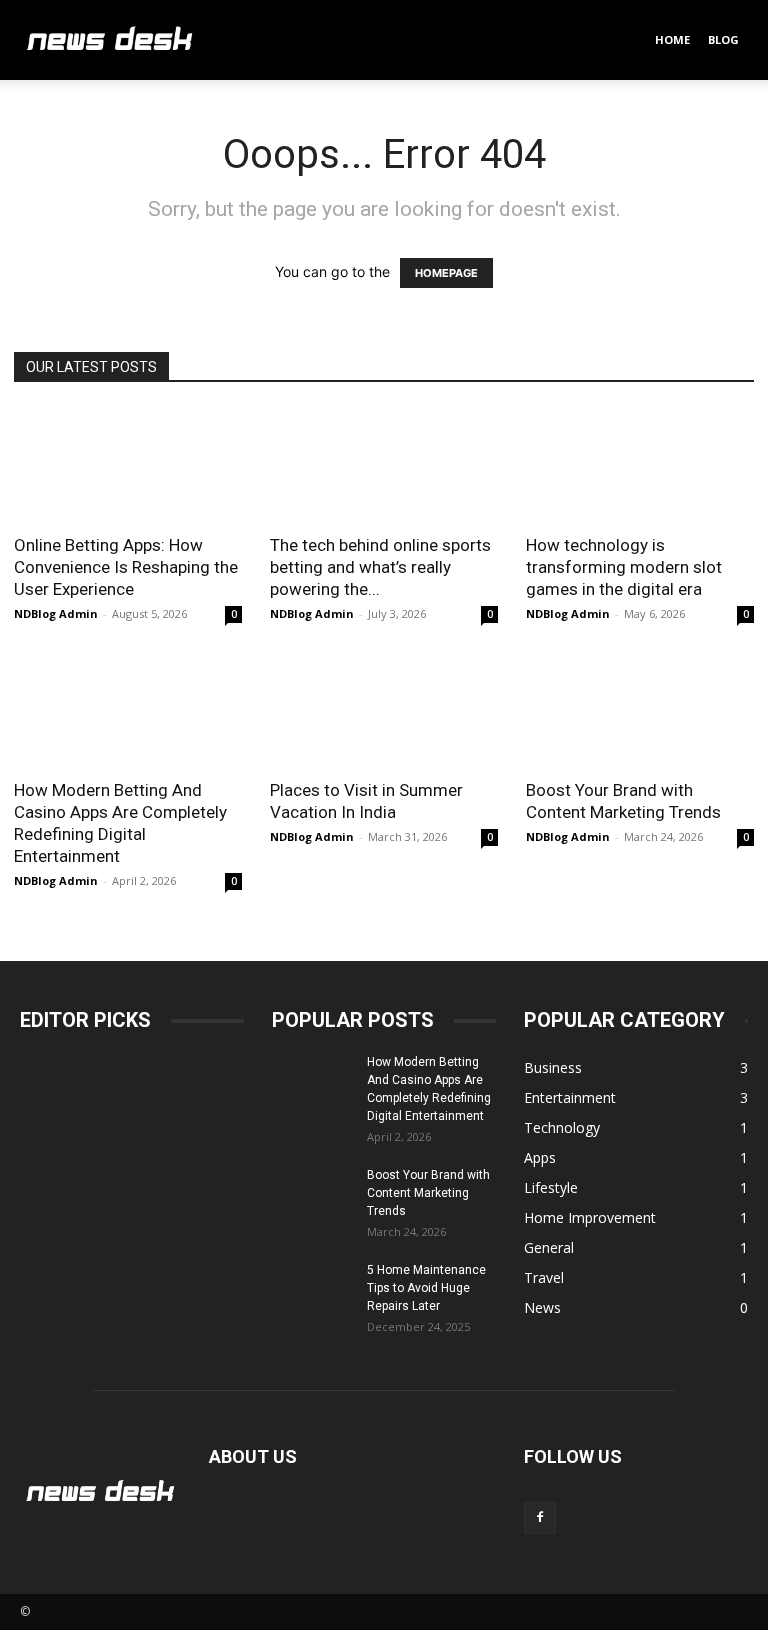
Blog (723, 39)
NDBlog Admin (56, 613)
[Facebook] (540, 1518)
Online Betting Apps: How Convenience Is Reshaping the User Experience (126, 567)
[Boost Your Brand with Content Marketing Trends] (640, 710)
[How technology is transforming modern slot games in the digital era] (640, 464)
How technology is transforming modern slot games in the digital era (624, 567)
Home (672, 39)
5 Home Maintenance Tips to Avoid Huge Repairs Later (426, 1288)
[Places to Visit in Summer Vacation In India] (384, 710)
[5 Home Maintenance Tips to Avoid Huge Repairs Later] (312, 1289)
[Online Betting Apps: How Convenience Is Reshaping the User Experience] (128, 464)
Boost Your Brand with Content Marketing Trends (428, 1193)
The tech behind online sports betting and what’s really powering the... (380, 567)
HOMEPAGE (446, 273)
